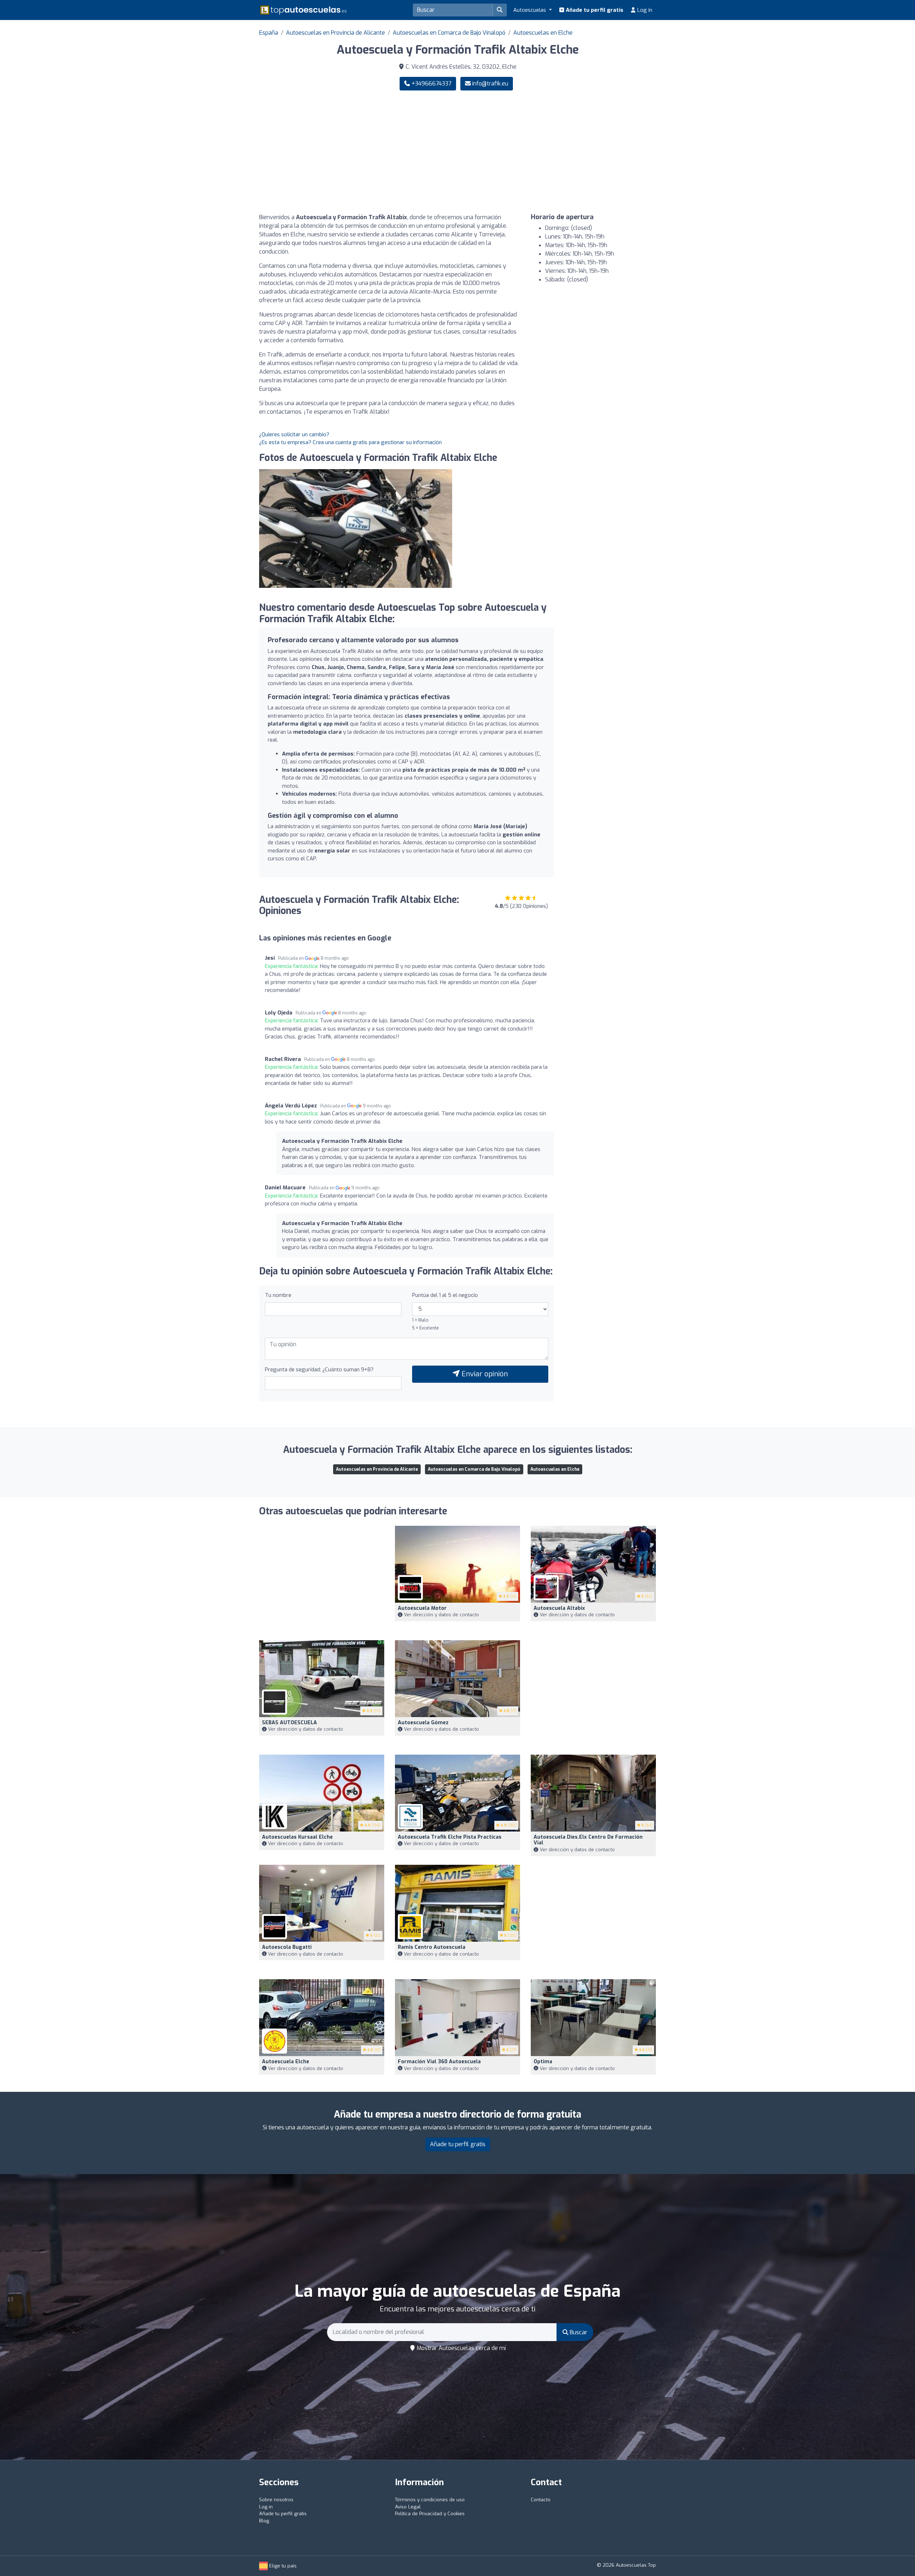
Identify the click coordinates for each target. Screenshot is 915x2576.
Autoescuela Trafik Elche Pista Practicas (450, 1837)
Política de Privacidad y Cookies (430, 2514)
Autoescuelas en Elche (543, 33)
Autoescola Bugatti (287, 1947)
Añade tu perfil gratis (594, 10)
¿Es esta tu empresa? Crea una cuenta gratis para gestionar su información (350, 442)
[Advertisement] (559, 152)
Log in (644, 10)
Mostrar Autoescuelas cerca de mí (461, 2348)
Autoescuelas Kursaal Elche (297, 1837)
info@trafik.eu (490, 83)
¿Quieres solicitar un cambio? (294, 434)
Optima (543, 2062)
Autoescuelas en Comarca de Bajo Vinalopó (449, 33)
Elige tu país (282, 2566)
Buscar (578, 2332)
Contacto (541, 2500)
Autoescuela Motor (422, 1608)
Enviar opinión (484, 1374)
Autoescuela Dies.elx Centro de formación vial (588, 1840)
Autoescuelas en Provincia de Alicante (335, 33)
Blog (264, 2521)
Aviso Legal (408, 2507)
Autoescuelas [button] (530, 10)
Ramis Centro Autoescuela (432, 1947)
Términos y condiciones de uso (430, 2500)
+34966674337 (431, 83)
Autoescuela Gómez (423, 1723)
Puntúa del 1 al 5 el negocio (445, 1295)
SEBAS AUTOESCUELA (290, 1723)
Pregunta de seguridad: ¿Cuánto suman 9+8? (319, 1370)
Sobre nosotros (276, 2500)
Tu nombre (278, 1295)
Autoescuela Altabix (559, 1608)
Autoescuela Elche (286, 2062)
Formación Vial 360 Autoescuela (439, 2062)
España (269, 33)
